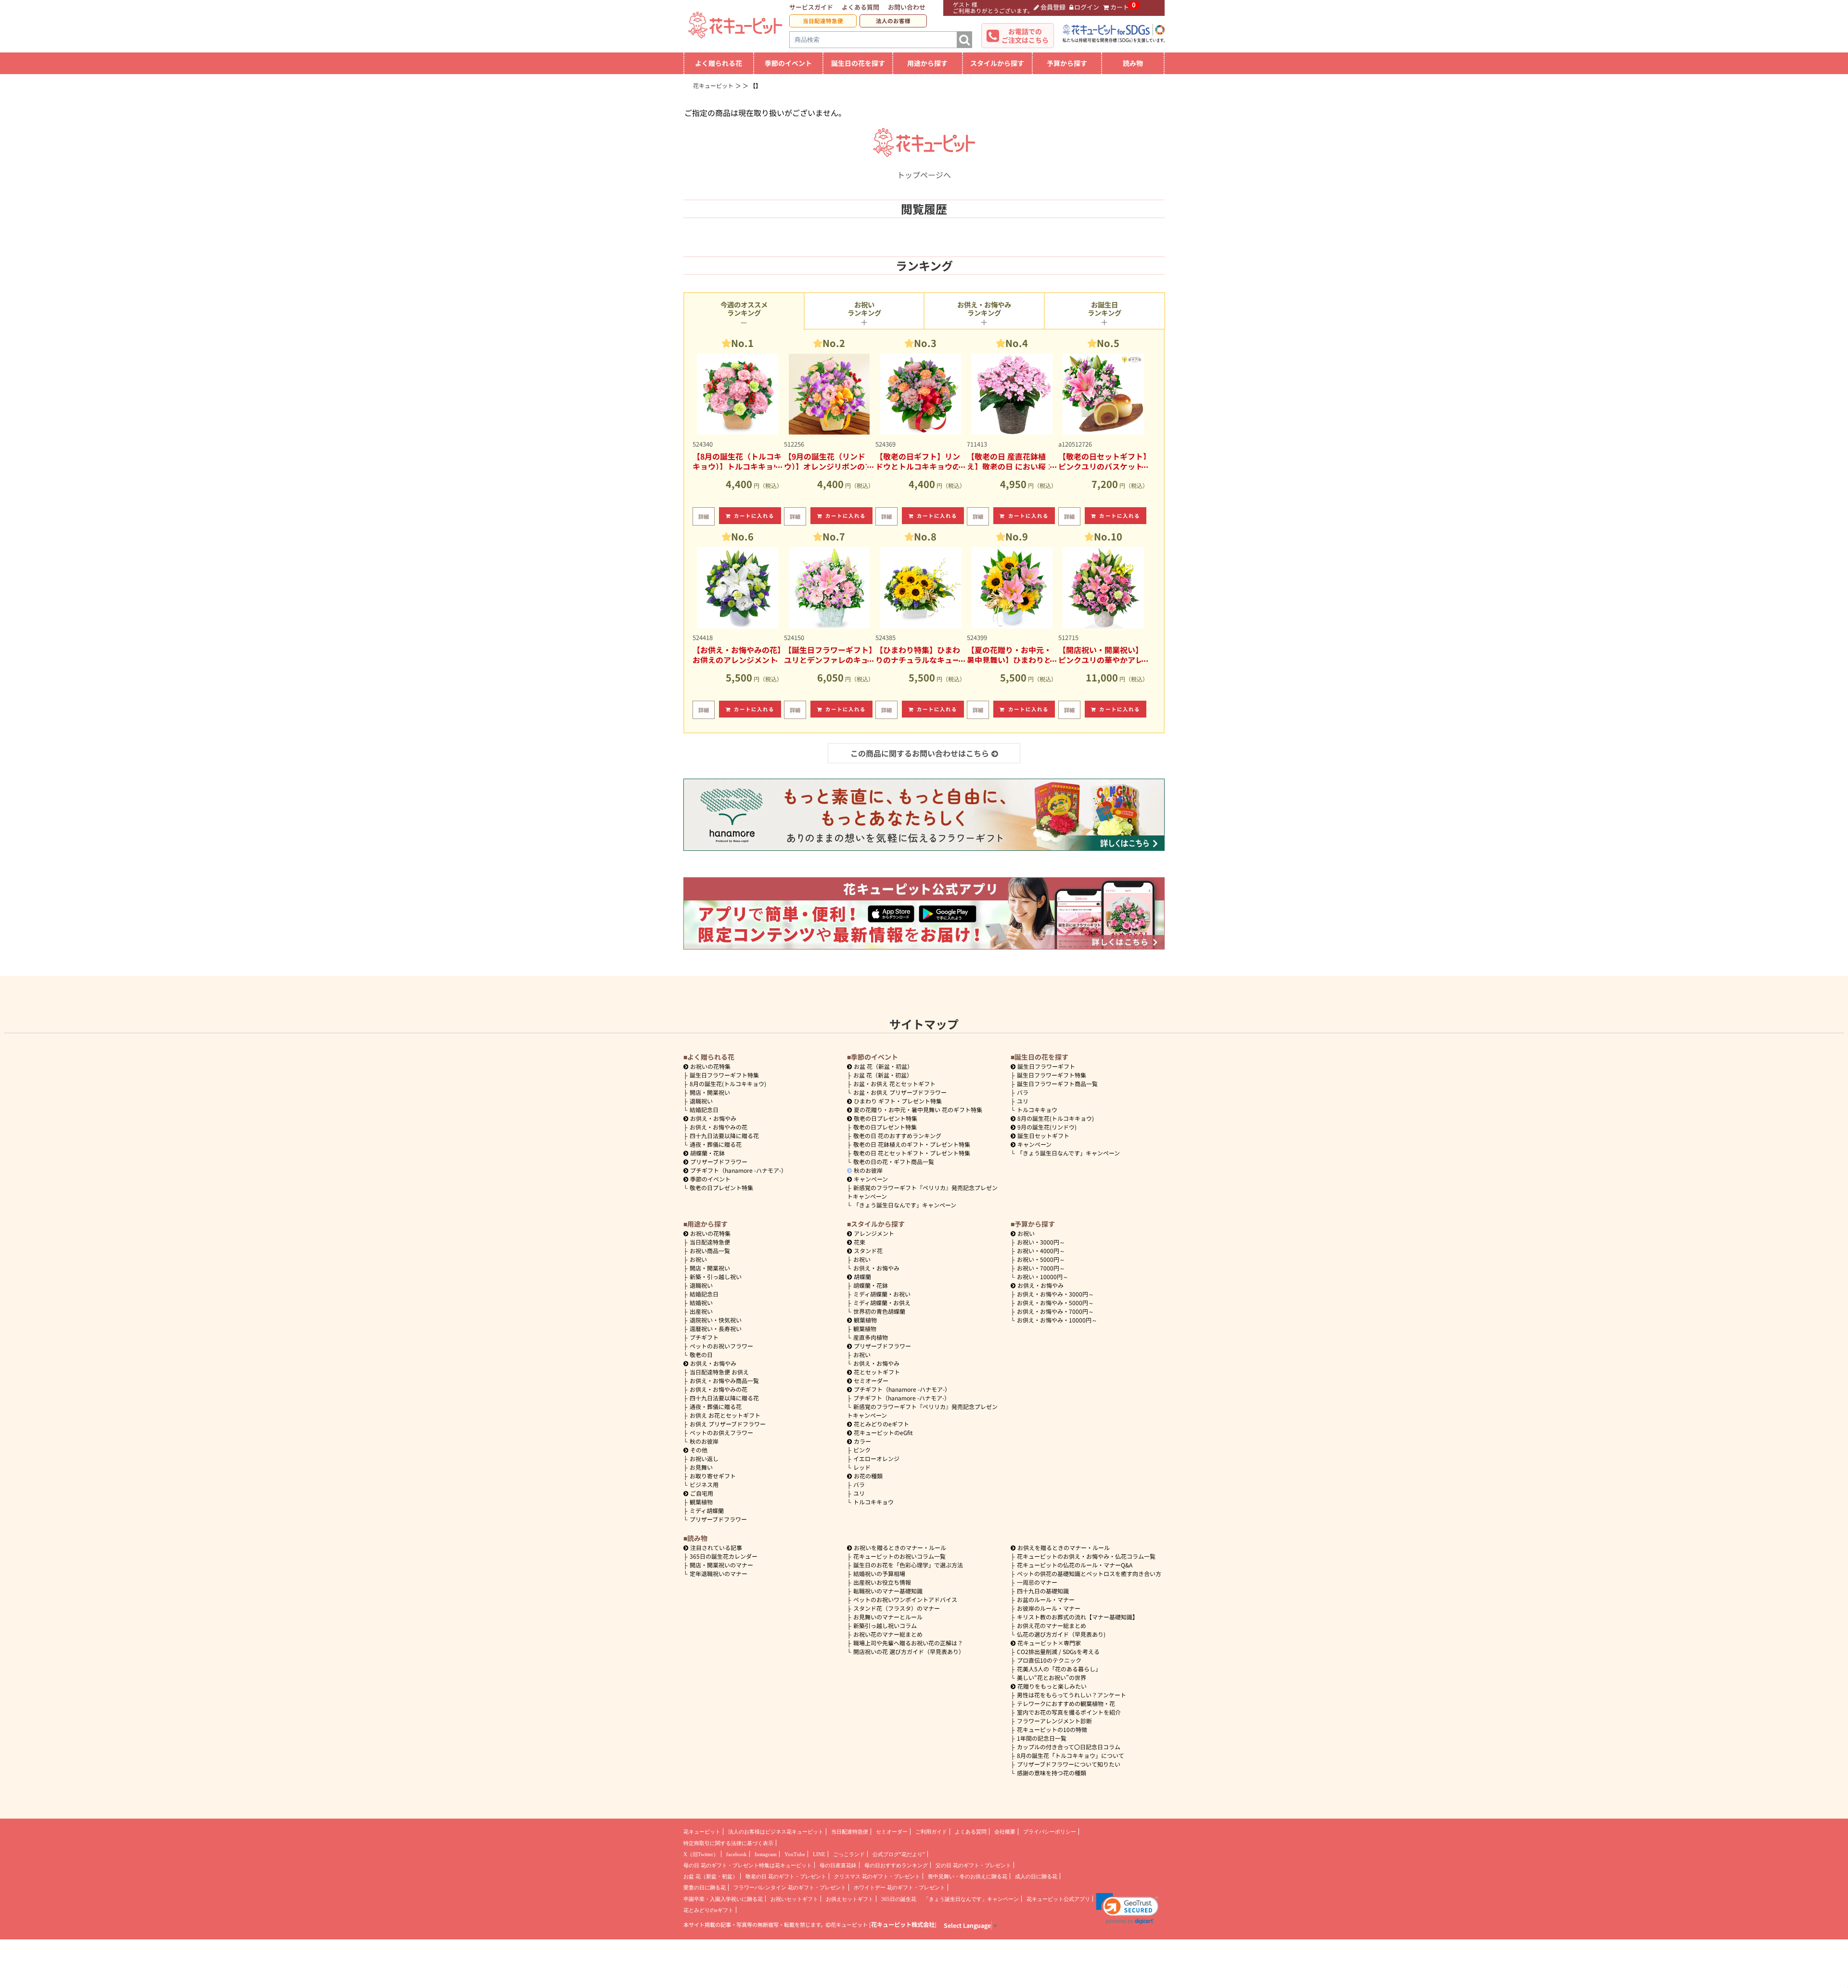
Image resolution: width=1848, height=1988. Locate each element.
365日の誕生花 (899, 1899)
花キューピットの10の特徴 (1052, 1729)
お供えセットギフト (850, 1899)
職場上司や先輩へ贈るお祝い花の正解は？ (908, 1643)
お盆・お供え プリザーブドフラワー (900, 1092)
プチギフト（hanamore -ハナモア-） (738, 1170)
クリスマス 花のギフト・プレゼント (877, 1876)
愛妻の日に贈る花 (705, 1887)
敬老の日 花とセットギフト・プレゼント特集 (912, 1153)
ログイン (1087, 7)
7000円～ (1041, 1268)
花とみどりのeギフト (881, 1424)
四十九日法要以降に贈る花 (724, 1135)
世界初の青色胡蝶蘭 (879, 1311)
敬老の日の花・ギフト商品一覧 (894, 1161)
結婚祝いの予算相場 (879, 1573)
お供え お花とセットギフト (725, 1415)
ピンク (862, 1450)
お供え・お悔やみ (713, 1118)
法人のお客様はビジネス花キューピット (776, 1832)
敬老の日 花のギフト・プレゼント (786, 1876)
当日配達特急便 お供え (719, 1372)
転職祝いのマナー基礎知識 (888, 1591)
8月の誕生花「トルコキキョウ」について (1071, 1755)
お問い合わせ (907, 7)
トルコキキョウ (1037, 1109)
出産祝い (701, 1311)
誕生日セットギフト (1043, 1135)
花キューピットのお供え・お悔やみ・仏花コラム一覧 (1086, 1556)
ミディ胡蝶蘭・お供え (882, 1302)
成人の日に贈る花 (1036, 1876)
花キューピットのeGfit (883, 1432)
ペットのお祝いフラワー (721, 1346)
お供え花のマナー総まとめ (1052, 1625)
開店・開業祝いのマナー (721, 1565)
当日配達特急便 (823, 21)
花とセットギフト (877, 1372)
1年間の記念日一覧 (1042, 1738)
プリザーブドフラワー (719, 1161)
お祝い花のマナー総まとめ (888, 1634)
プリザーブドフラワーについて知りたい (1069, 1764)
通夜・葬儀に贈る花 (716, 1144)
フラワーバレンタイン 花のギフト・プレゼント (790, 1887)
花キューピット (702, 1832)
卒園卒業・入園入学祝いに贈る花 (723, 1899)
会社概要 (1005, 1832)
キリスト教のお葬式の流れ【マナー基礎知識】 (1078, 1617)
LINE (819, 1854)
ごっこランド (849, 1854)
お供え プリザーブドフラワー (728, 1424)
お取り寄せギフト (713, 1476)
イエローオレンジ (876, 1458)
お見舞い (701, 1467)
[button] (1127, 1909)
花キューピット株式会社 (903, 1924)
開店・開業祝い (710, 1092)
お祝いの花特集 (710, 1066)
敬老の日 (701, 1354)
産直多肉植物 (871, 1337)
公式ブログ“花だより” (899, 1854)
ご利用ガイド (931, 1832)
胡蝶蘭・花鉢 (707, 1153)
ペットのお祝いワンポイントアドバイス (905, 1599)
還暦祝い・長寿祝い (716, 1328)
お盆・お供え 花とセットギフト (894, 1084)
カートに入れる (754, 516)
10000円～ (1043, 1276)
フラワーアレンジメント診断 (1054, 1721)
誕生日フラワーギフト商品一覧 (1057, 1084)
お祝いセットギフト (794, 1899)
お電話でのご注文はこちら (1025, 36)
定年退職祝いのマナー (719, 1573)
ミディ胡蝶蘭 (707, 1510)
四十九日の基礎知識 (1043, 1591)
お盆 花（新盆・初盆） (883, 1075)
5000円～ (1041, 1259)
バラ (1023, 1092)
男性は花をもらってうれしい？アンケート (1072, 1695)
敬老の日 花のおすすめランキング (897, 1135)
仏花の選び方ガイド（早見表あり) (1061, 1634)
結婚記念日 (704, 1109)
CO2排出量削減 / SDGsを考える (1058, 1651)
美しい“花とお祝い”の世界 (1052, 1677)
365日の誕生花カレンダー (724, 1556)
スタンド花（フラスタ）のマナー (897, 1608)
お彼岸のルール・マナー (1049, 1608)
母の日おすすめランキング (896, 1865)
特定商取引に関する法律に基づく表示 (728, 1843)
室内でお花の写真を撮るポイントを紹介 (1069, 1712)
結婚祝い (701, 1302)
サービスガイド (811, 7)
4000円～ (1041, 1251)
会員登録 (1053, 7)
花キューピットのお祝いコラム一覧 (899, 1556)
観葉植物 (701, 1502)
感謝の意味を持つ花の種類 (1052, 1773)
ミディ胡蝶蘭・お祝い (882, 1294)
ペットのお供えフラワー (721, 1432)
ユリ (1023, 1101)
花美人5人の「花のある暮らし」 (1059, 1669)
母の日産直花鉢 (838, 1865)
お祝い (698, 1259)
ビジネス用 (704, 1484)
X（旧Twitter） (701, 1854)
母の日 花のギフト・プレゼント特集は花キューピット (748, 1865)
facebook (737, 1854)
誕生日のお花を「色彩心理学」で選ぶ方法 (908, 1565)
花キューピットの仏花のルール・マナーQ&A (1075, 1565)
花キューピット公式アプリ (1058, 1899)
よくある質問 (860, 7)
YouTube (795, 1854)
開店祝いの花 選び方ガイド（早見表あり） (909, 1651)
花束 (860, 1242)
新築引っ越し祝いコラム (885, 1625)
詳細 (704, 516)
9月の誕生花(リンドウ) (1047, 1127)
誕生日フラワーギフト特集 (724, 1075)
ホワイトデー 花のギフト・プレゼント (899, 1887)
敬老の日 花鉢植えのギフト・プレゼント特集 (912, 1144)
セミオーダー (871, 1380)
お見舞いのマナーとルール (888, 1617)
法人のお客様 (893, 21)
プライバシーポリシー (1050, 1832)
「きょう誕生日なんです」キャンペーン (905, 1205)
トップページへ (924, 175)
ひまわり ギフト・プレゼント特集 (898, 1101)
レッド (862, 1467)
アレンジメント (874, 1233)
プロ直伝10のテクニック (1049, 1660)
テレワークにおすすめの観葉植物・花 (1066, 1703)
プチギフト (704, 1337)
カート (1120, 7)
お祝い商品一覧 (710, 1251)
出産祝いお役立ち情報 (882, 1582)
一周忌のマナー (1037, 1582)
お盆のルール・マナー (1046, 1599)
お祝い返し (704, 1458)
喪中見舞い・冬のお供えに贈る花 (968, 1876)
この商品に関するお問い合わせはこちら (920, 753)
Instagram (766, 1854)
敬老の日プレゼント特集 (721, 1187)
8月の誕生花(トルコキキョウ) (728, 1084)
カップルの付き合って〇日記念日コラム (1069, 1747)
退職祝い (701, 1101)
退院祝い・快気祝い (716, 1320)
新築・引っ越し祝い (716, 1276)
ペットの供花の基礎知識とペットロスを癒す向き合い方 (1089, 1573)
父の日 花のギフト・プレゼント (973, 1865)
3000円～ (1041, 1242)
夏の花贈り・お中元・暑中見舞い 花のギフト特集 (918, 1109)
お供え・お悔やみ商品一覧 (724, 1380)
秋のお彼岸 (868, 1170)
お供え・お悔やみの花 (719, 1127)
